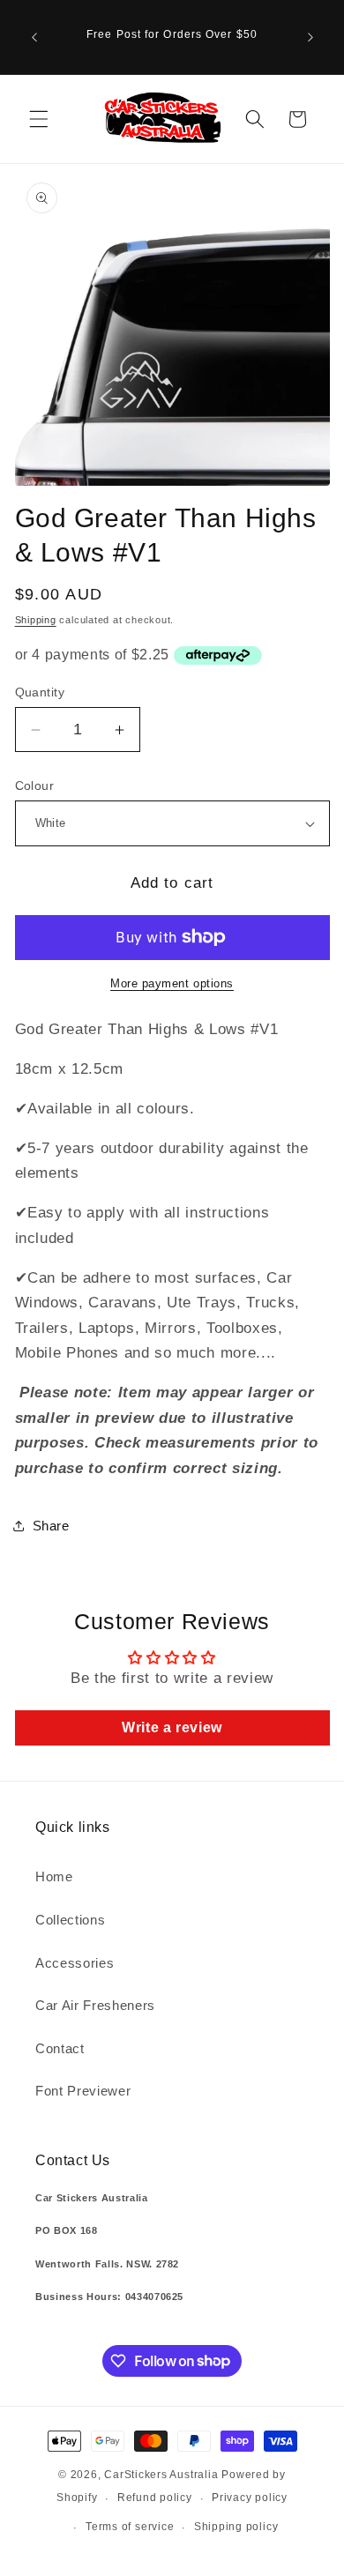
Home (54, 1876)
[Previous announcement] (34, 37)
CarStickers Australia (161, 2475)
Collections (70, 1920)
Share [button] (51, 1526)
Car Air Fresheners (95, 2005)
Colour (35, 785)
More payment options (172, 983)
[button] (39, 119)
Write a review (172, 1727)
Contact (60, 2048)
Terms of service (130, 2527)
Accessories (75, 1963)
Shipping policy (236, 2527)
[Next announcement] (310, 37)
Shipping (36, 620)
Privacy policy (250, 2498)
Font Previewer (83, 2091)
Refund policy (155, 2498)
